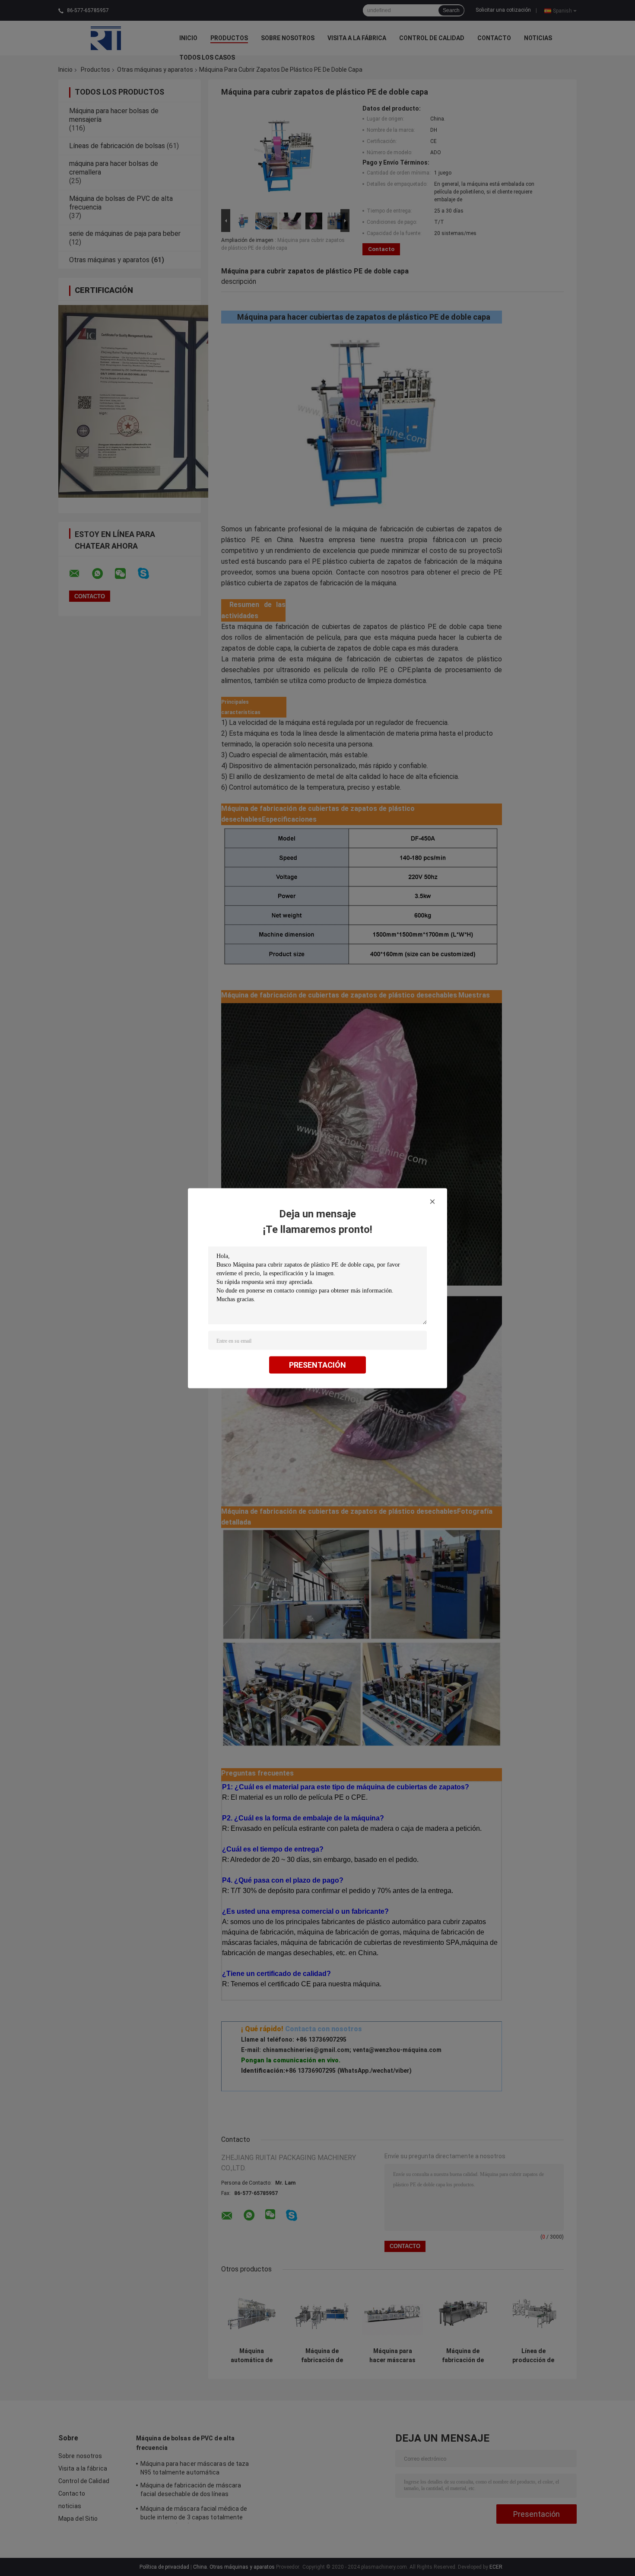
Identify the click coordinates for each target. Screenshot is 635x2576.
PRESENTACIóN (317, 1364)
